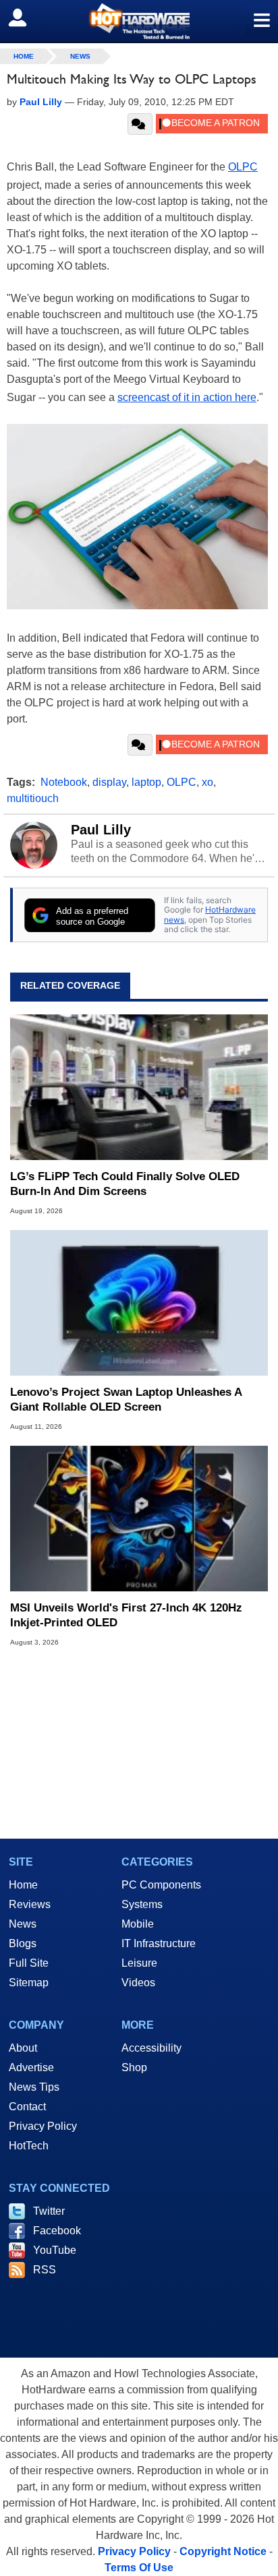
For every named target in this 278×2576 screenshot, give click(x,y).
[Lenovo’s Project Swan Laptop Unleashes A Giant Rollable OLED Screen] (139, 1303)
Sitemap (29, 1983)
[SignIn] (26, 18)
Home (23, 1885)
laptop (146, 782)
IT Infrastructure (159, 1943)
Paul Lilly (101, 830)
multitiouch (33, 798)
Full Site (29, 1963)
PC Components (161, 1885)
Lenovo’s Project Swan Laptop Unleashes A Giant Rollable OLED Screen (126, 1400)
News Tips (34, 2087)
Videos (138, 1983)
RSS (45, 2270)
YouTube (55, 2250)
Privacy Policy (43, 2126)
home (24, 56)
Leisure (139, 1963)
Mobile (138, 1924)
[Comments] (140, 124)
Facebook (57, 2231)
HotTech (29, 2146)
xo (207, 782)
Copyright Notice (223, 2551)
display (109, 782)
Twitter (49, 2211)
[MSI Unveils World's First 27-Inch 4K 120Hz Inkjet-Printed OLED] (139, 1519)
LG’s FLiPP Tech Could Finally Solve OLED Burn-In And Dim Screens (125, 1184)
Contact (27, 2107)
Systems (142, 1904)
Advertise (31, 2067)
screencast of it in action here (187, 397)
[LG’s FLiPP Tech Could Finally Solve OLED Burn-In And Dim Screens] (139, 1088)
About (23, 2048)
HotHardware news (210, 914)
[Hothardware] (139, 21)
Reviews (30, 1904)
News (80, 56)
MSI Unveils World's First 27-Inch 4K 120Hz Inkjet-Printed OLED (126, 1615)
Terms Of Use (139, 2568)
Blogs (23, 1943)
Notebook (64, 782)
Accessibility (151, 2048)
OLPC (243, 167)
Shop (134, 2067)
